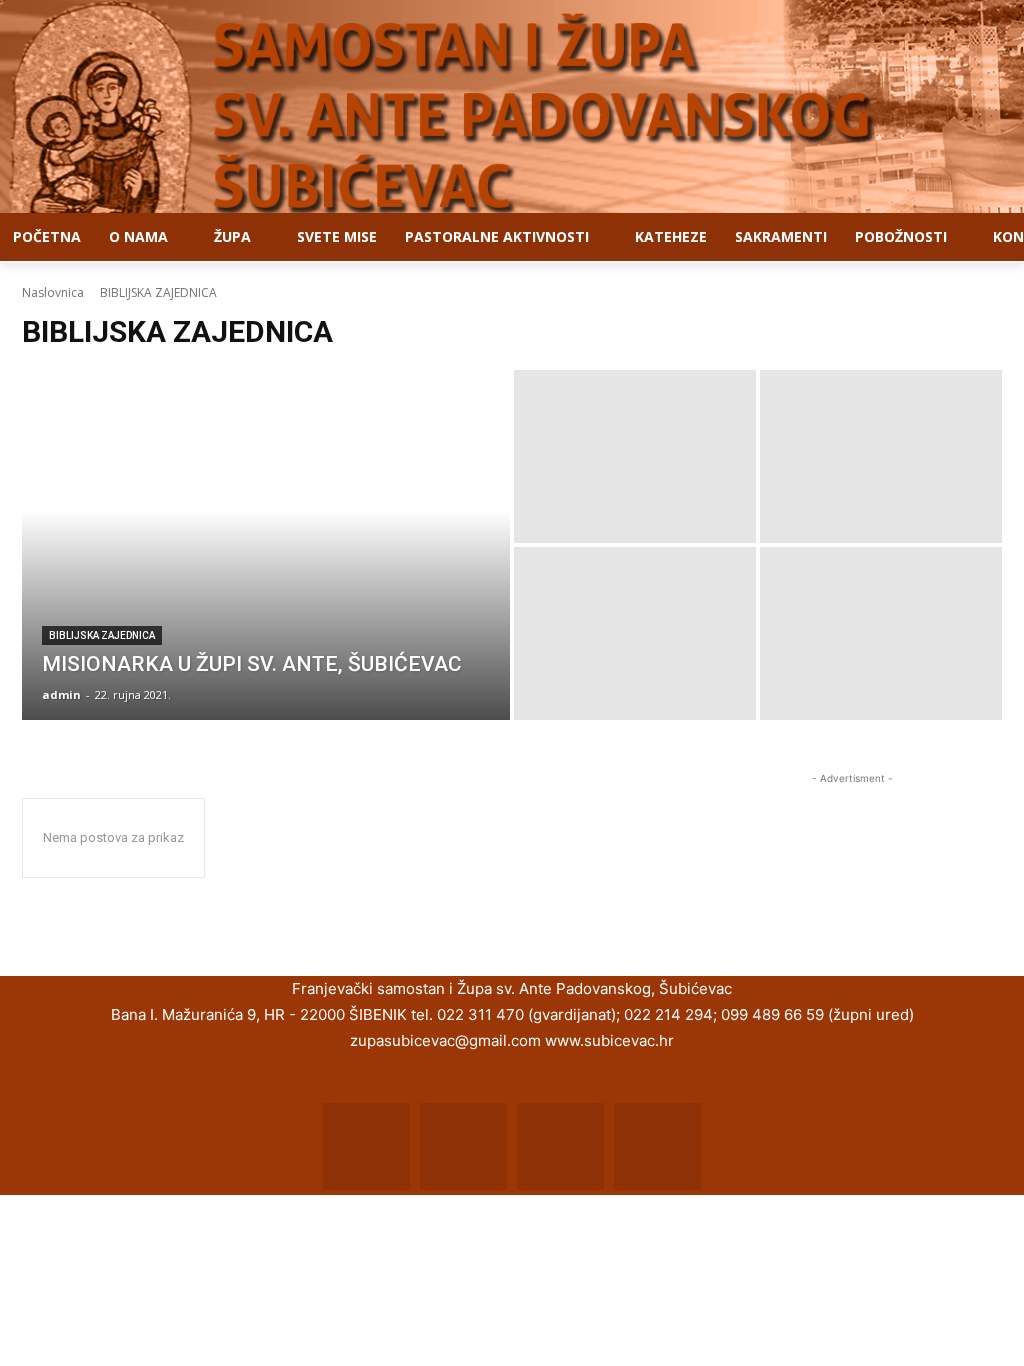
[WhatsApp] (560, 1146)
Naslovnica (53, 292)
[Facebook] (366, 1146)
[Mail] (463, 1146)
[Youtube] (657, 1146)
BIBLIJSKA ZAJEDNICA (102, 635)
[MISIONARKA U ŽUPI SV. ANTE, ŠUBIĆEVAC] (266, 545)
